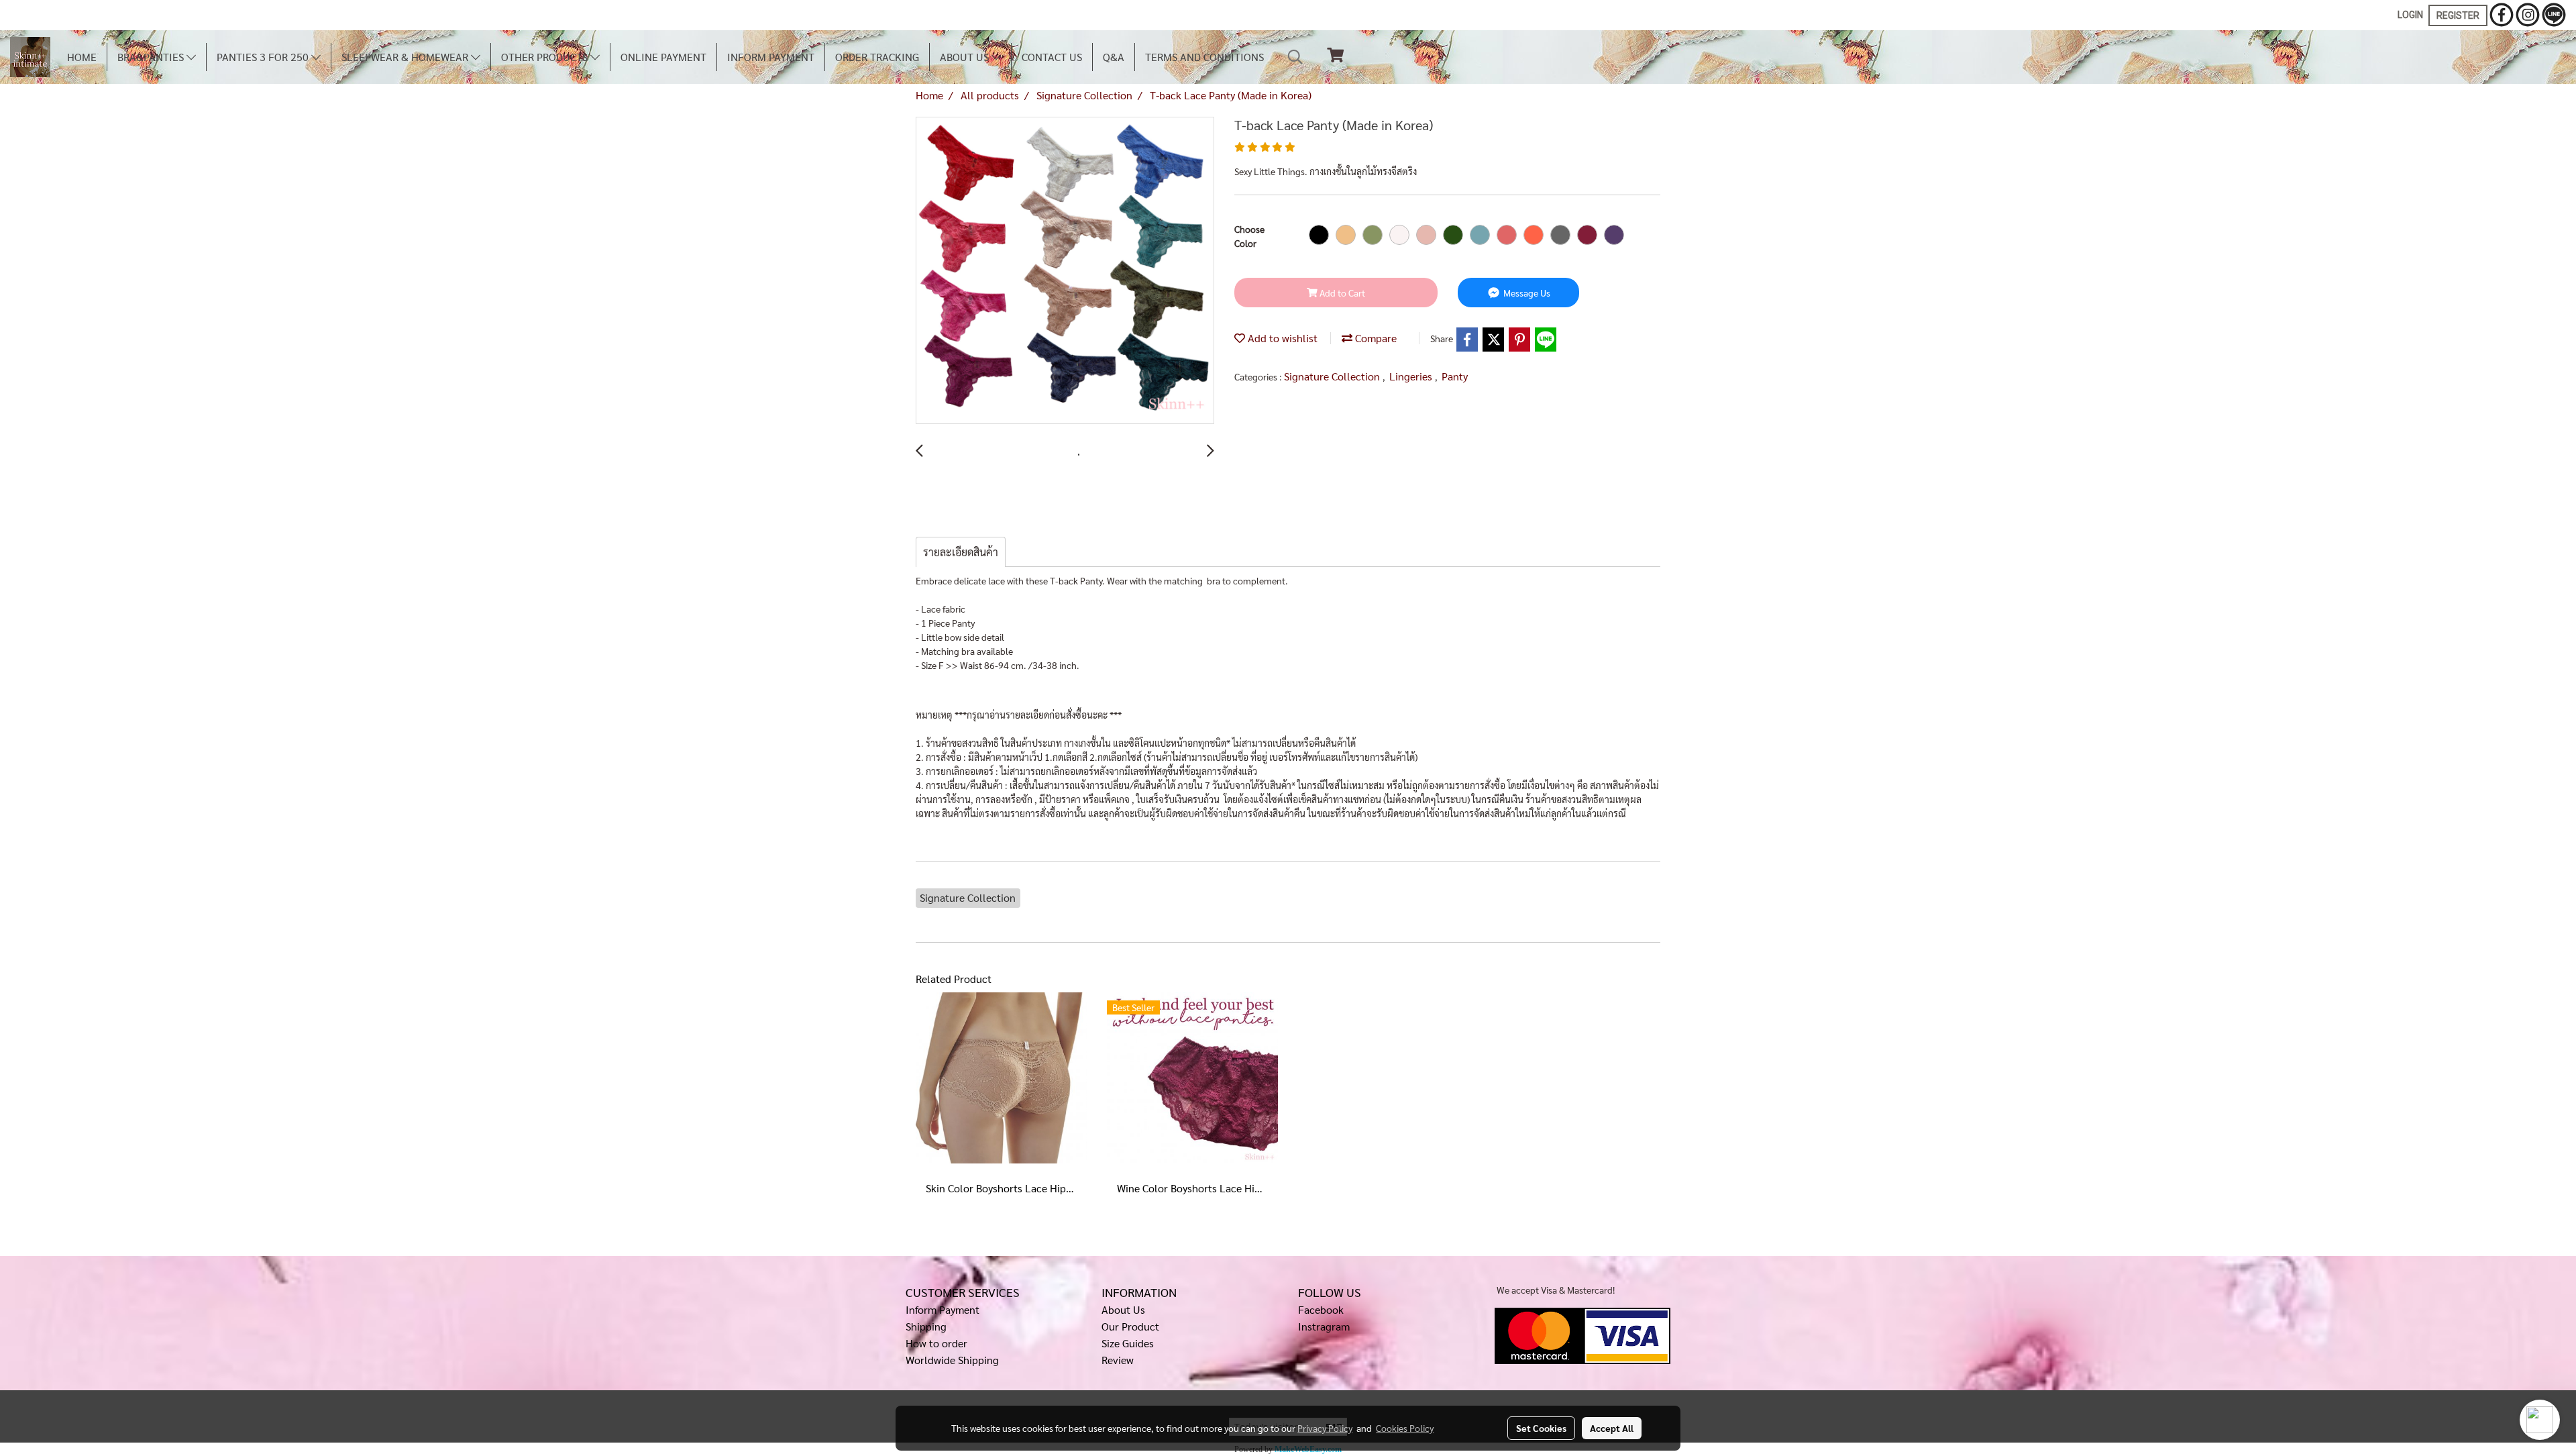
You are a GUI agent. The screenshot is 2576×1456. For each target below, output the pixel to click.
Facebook (1321, 1309)
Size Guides (1128, 1343)
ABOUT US (966, 57)
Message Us (1526, 293)
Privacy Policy (1325, 1428)
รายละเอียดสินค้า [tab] (961, 552)
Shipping (926, 1326)
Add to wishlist (1281, 338)
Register (2458, 15)
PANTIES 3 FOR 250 (264, 57)
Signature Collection (1333, 376)
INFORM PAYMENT (771, 57)
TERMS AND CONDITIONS (1204, 57)
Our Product (1130, 1326)
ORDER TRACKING (877, 57)
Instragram (1324, 1326)
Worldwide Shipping (952, 1360)
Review (1118, 1360)
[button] (1295, 57)
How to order (936, 1343)
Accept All (1612, 1428)
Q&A (1114, 57)
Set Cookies (1541, 1428)
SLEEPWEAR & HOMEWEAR (406, 57)
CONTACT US (1052, 57)
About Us (1123, 1309)
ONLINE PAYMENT (663, 57)
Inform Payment (943, 1309)
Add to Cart (1341, 293)
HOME (82, 57)
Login (2410, 15)
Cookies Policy (1405, 1428)
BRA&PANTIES (152, 57)
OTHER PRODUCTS (546, 57)
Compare (1375, 338)
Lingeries (1412, 376)
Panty (1455, 376)
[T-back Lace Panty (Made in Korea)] (1065, 271)
